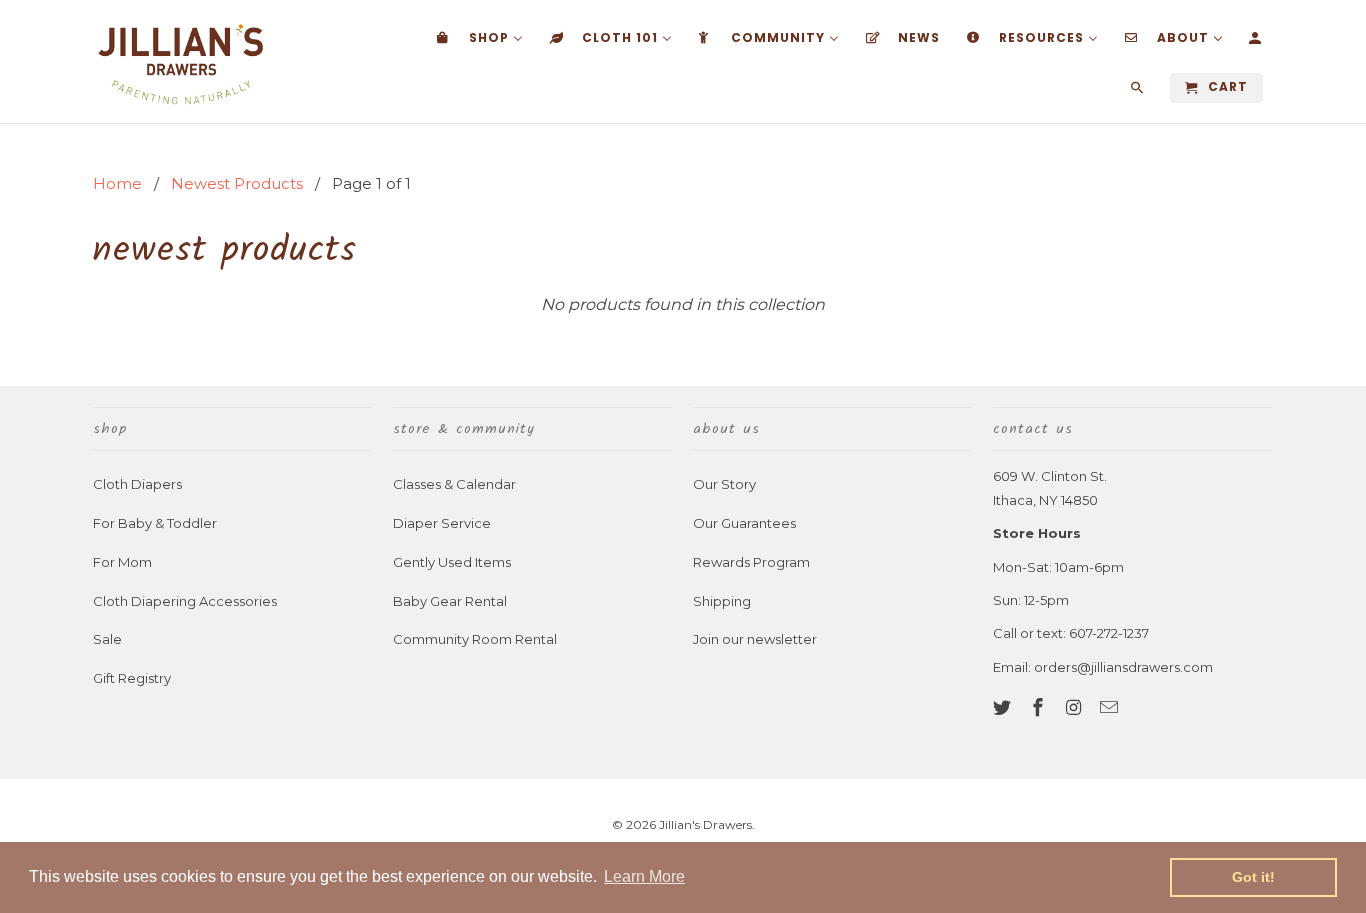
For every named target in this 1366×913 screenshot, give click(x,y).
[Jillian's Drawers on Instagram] (1076, 708)
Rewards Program (751, 562)
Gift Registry (132, 678)
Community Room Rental (475, 639)
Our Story (724, 484)
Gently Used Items (452, 562)
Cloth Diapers (137, 484)
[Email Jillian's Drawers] (1111, 708)
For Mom (122, 562)
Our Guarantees (744, 523)
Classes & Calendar (454, 484)
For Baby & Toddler (155, 523)
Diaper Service (442, 523)
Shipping (722, 601)
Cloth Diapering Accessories (185, 601)
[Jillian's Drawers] (180, 61)
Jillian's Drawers (705, 824)
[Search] (1138, 92)
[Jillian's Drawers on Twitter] (1004, 708)
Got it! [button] (1253, 877)
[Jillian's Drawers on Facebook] (1040, 708)
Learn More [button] (644, 876)
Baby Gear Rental (450, 601)
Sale (107, 639)
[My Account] (1256, 42)
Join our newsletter (755, 639)
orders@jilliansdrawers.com (1123, 667)
